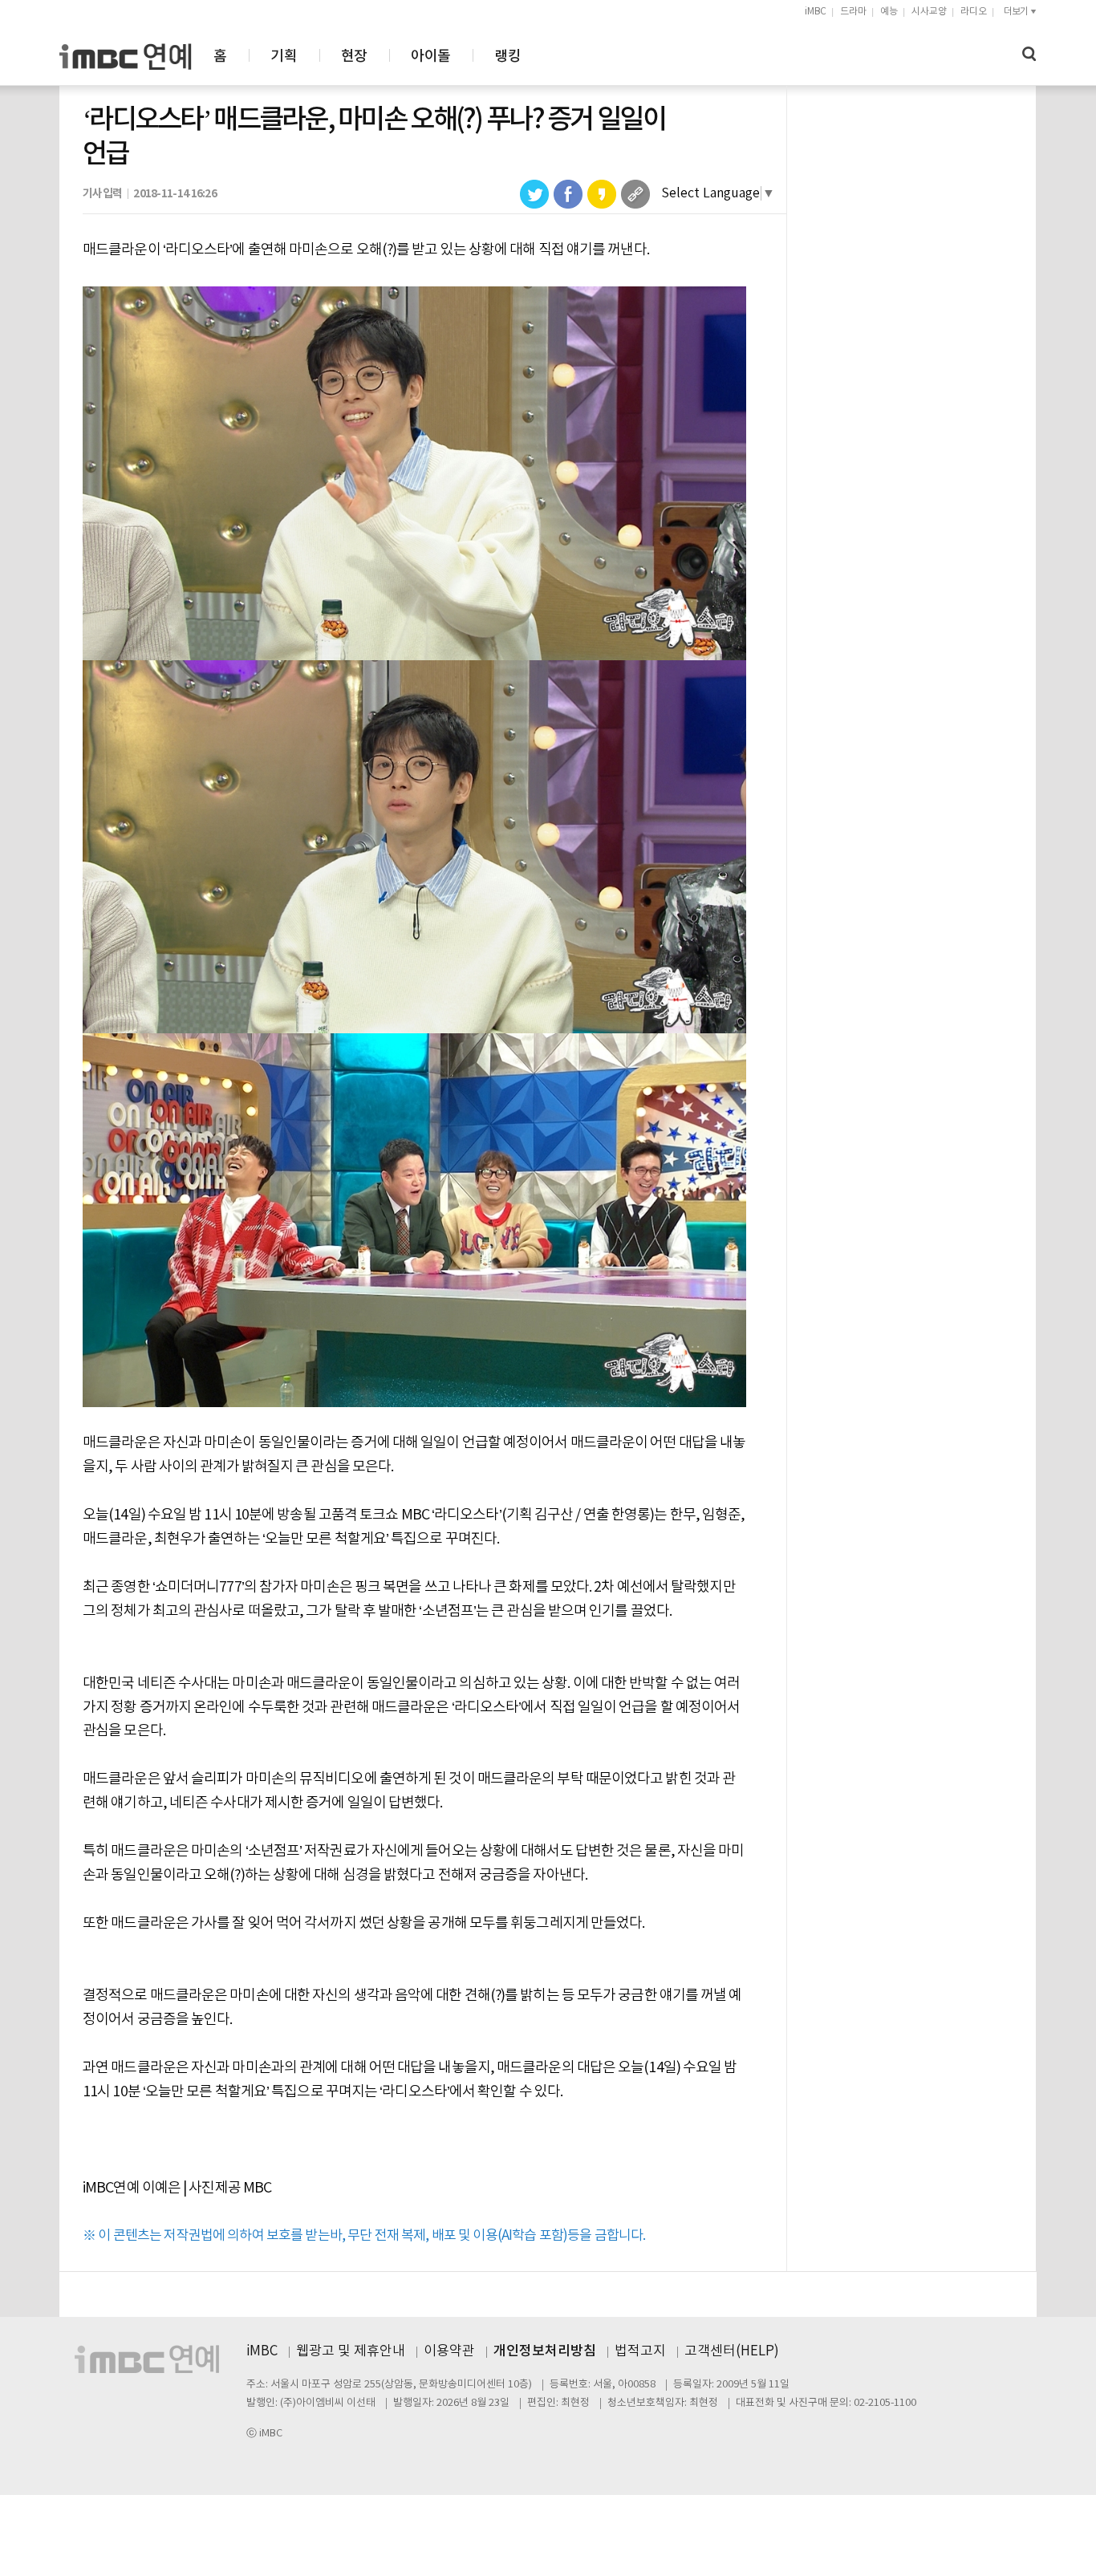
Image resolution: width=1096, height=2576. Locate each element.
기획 (284, 57)
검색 (1029, 54)
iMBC (816, 12)
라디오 (974, 12)
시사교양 (929, 12)
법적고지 (640, 2351)
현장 (354, 57)
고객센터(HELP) (732, 2351)
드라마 (853, 12)
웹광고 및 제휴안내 (351, 2351)
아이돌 (430, 57)
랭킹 (507, 57)
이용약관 (449, 2351)
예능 (889, 12)
